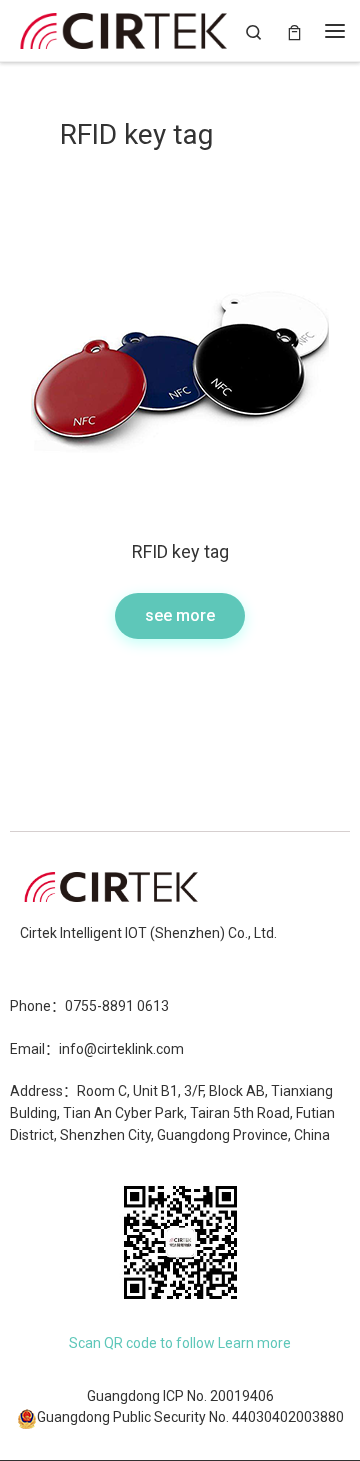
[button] (180, 616)
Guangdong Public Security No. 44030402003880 (190, 1417)
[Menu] (335, 31)
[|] (124, 28)
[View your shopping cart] (294, 30)
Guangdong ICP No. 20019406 (180, 1396)
